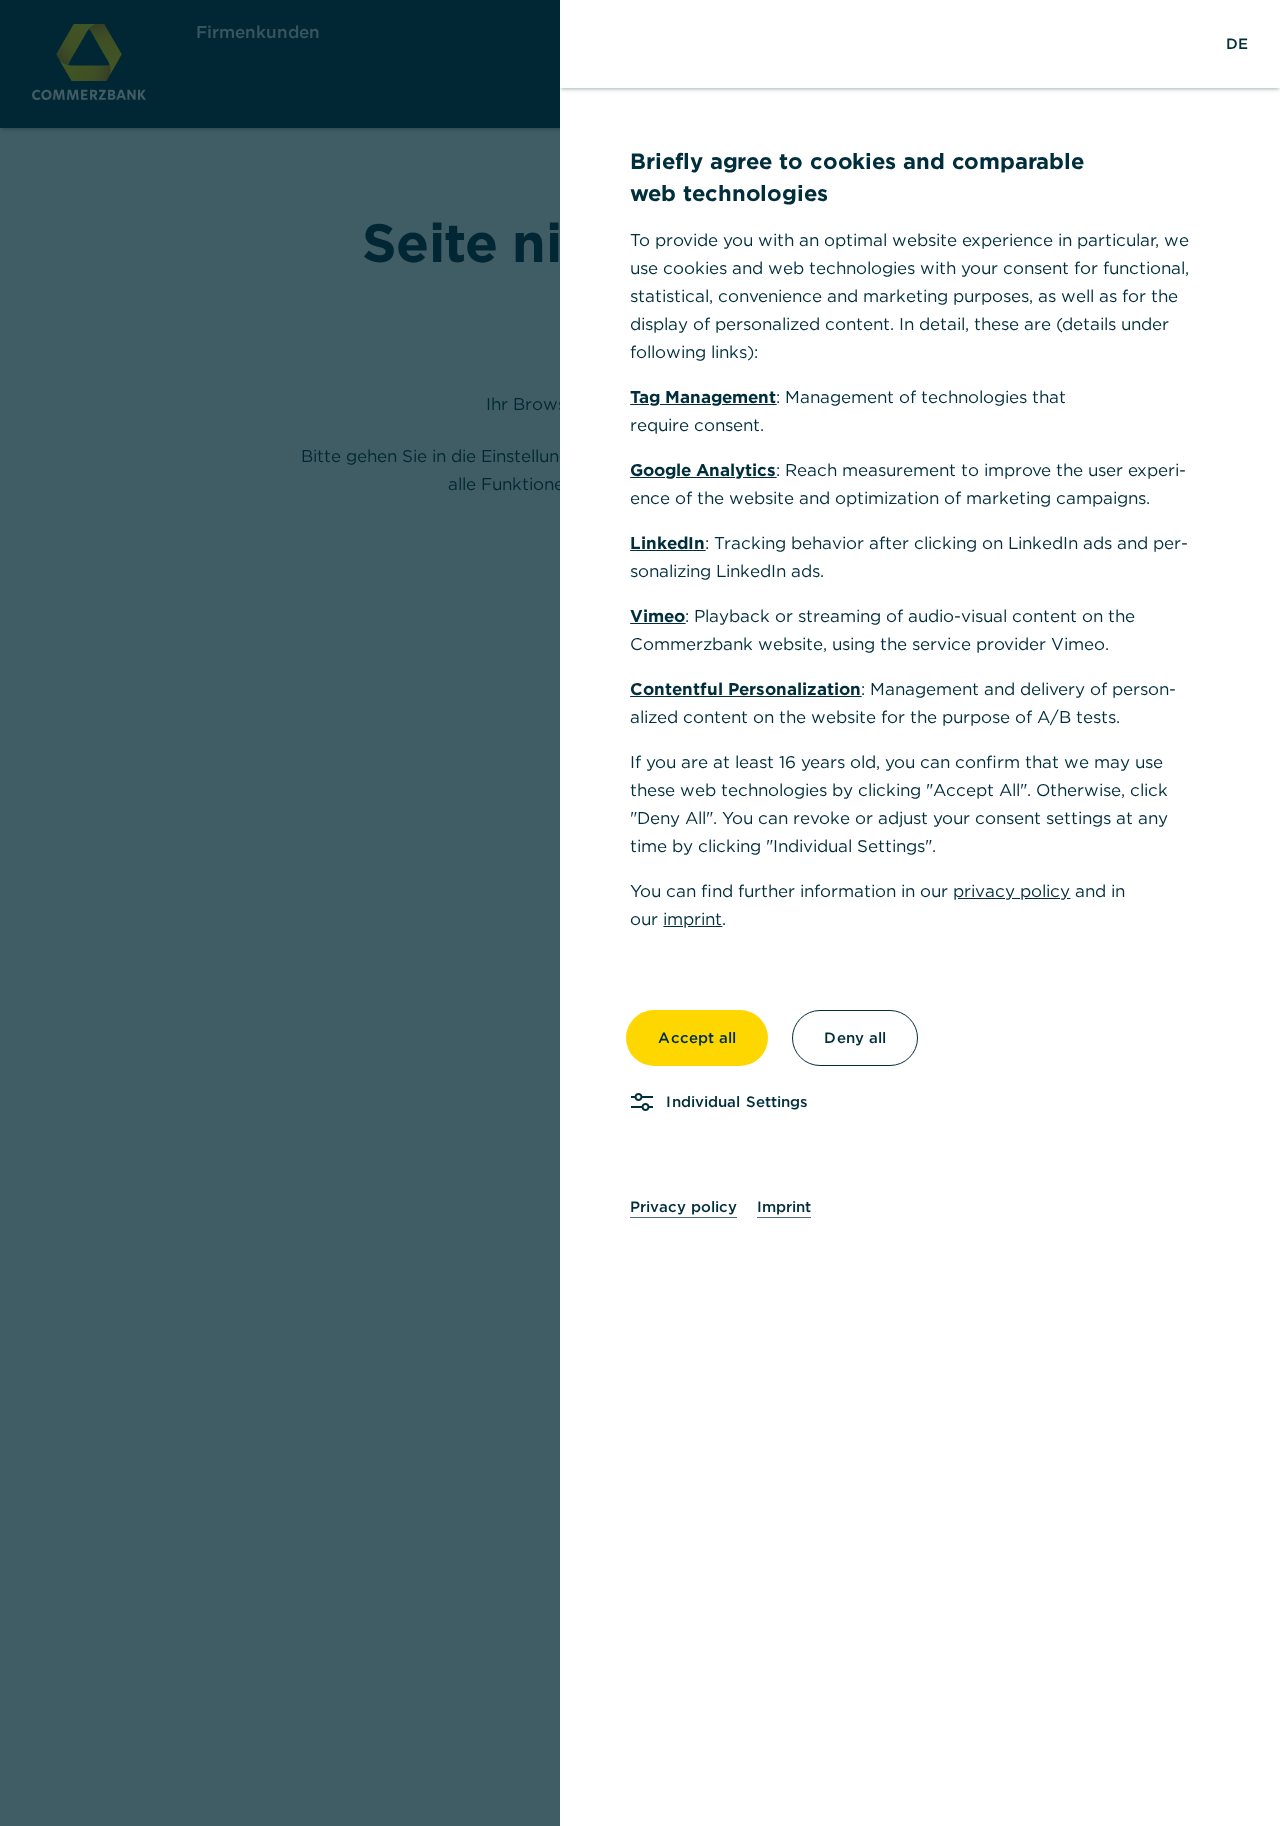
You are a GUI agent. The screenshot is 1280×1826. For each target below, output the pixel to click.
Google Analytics (703, 470)
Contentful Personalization (745, 689)
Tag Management (703, 397)
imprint (692, 919)
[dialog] (640, 913)
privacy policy (1011, 891)
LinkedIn (667, 543)
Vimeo (657, 616)
